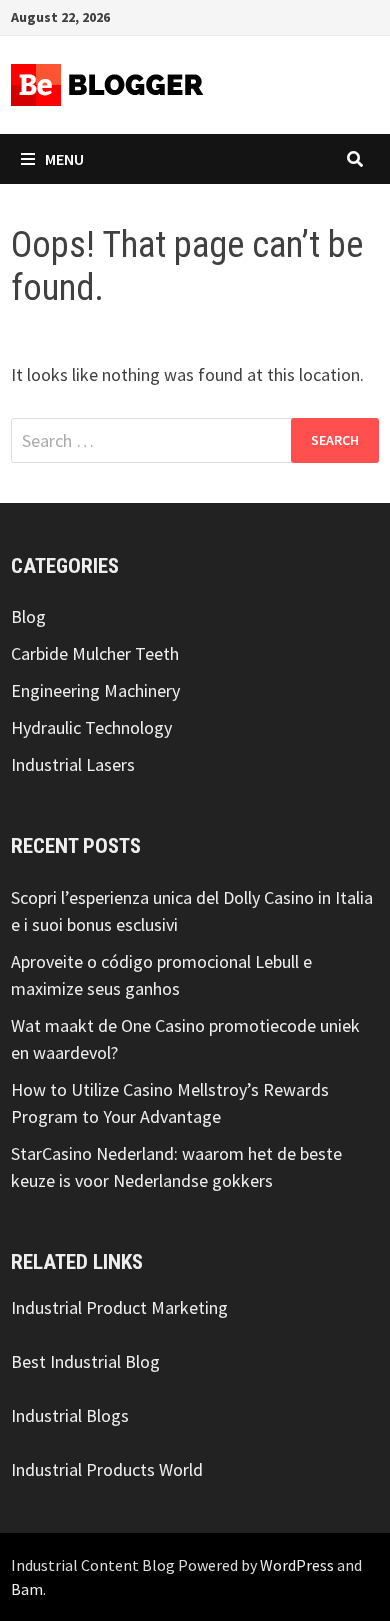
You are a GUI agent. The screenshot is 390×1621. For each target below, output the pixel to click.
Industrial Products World (107, 1469)
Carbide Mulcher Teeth (95, 653)
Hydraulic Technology (91, 727)
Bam (27, 1589)
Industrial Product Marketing (119, 1307)
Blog (28, 616)
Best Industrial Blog (85, 1361)
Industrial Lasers (73, 764)
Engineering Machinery (95, 690)
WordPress (297, 1565)
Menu (64, 159)
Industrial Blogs (70, 1415)
